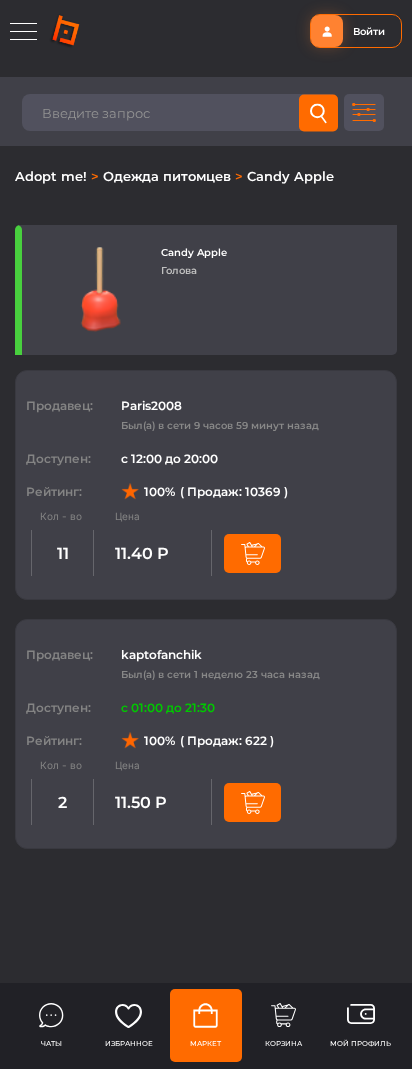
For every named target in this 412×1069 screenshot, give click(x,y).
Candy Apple (290, 176)
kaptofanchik (161, 654)
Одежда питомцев (169, 176)
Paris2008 (151, 405)
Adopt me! (53, 176)
